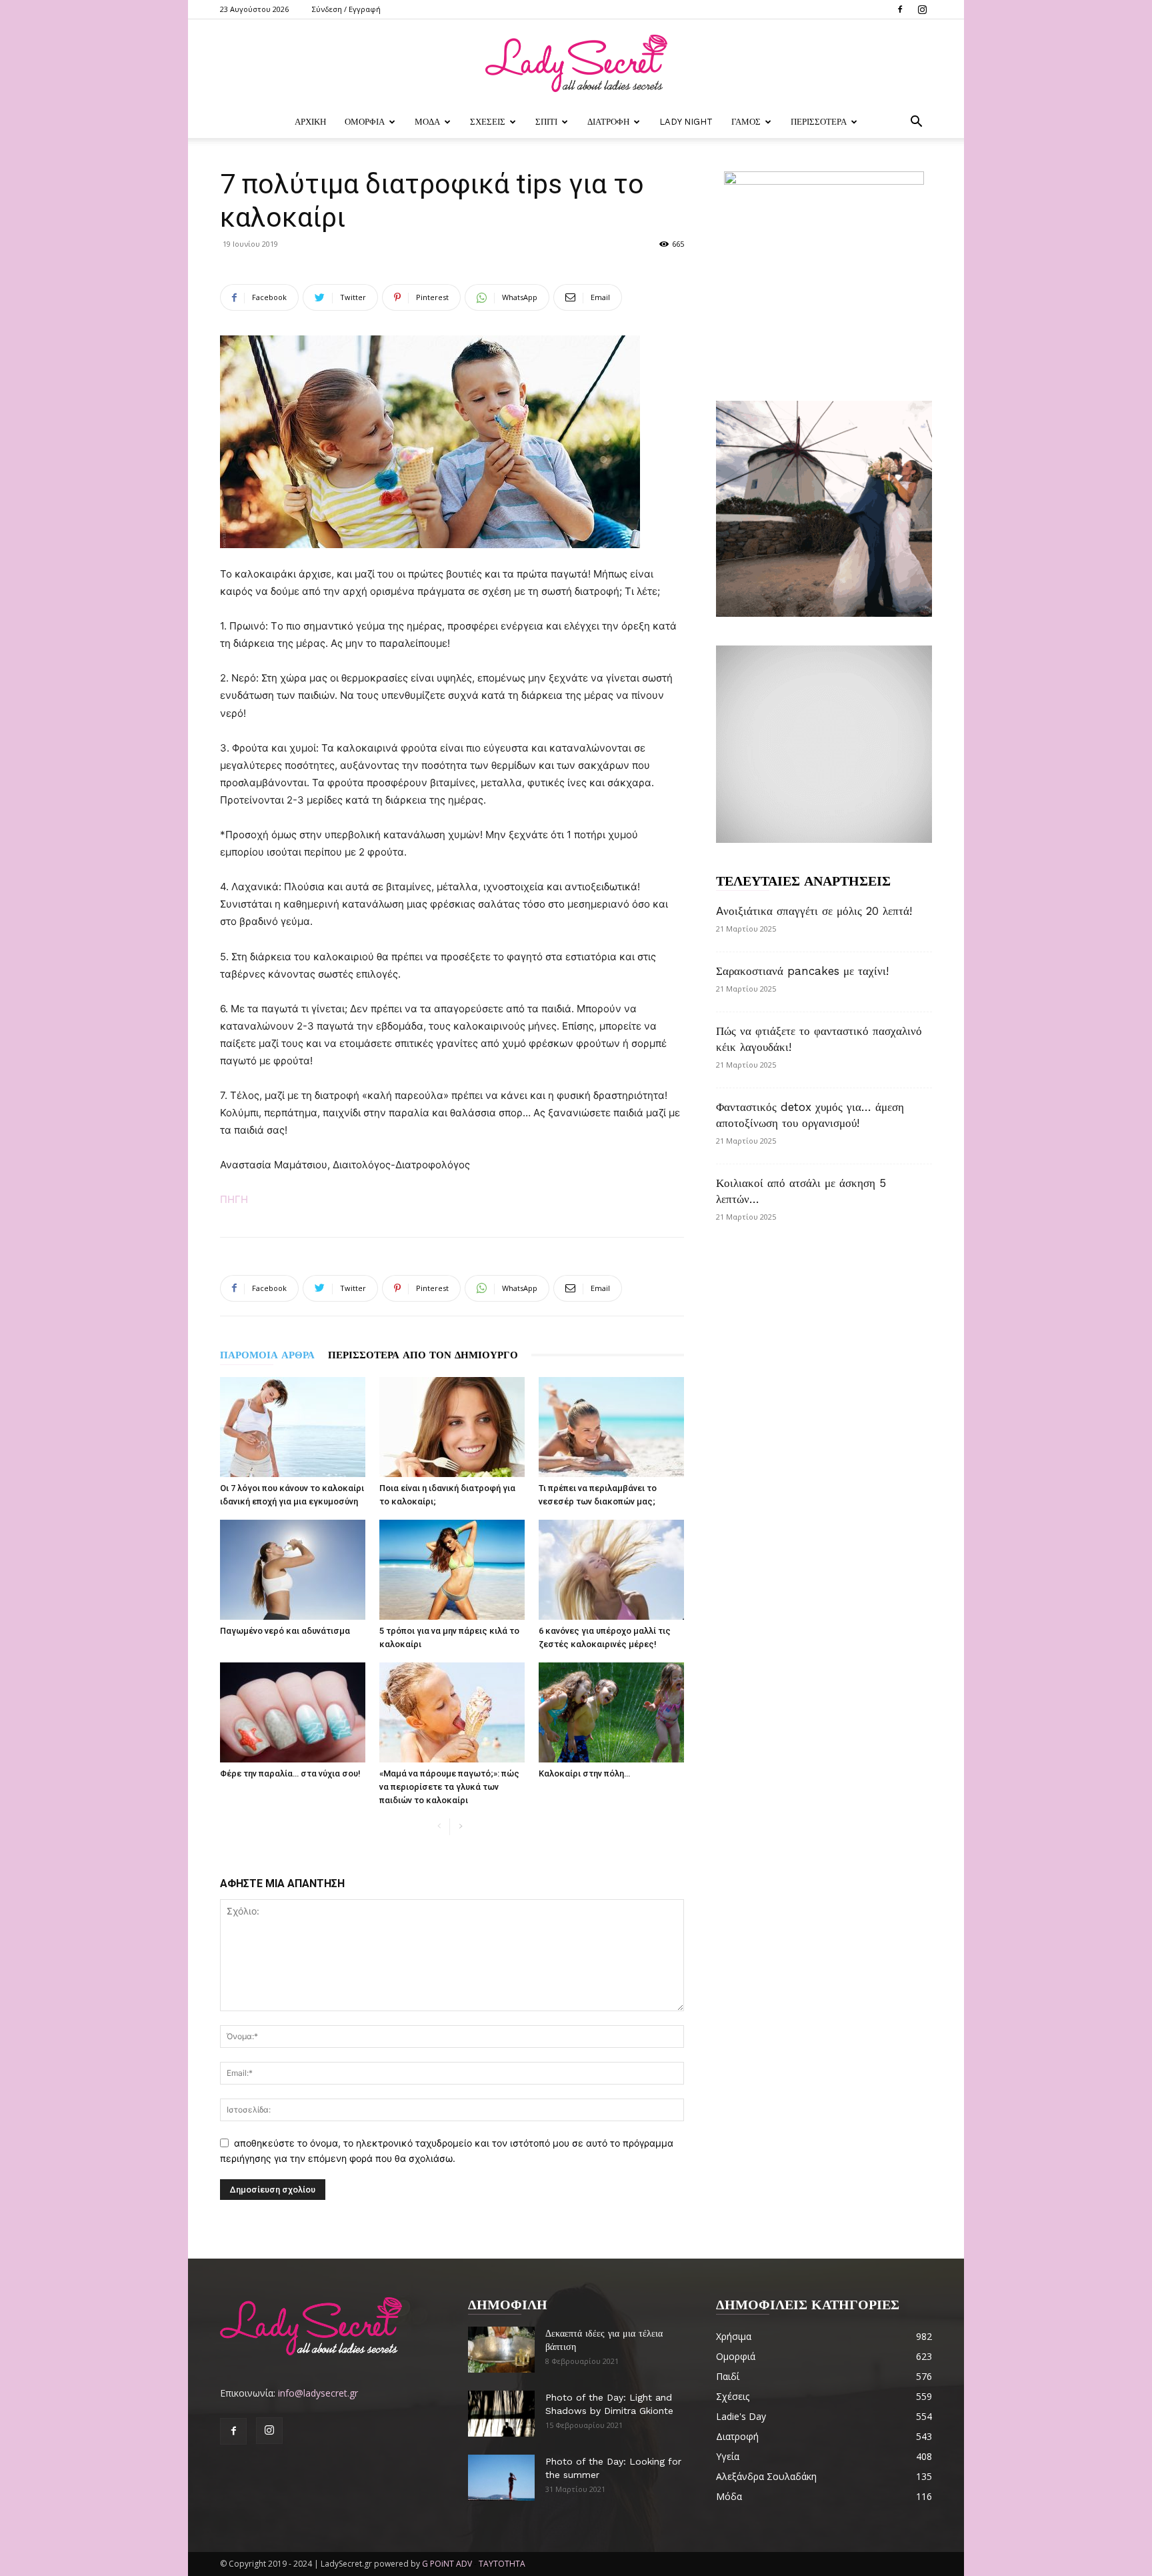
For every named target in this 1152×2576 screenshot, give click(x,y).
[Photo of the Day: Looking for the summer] (501, 2478)
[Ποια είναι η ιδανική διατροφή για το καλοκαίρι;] (452, 1427)
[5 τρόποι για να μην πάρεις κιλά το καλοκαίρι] (452, 1570)
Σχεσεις (488, 122)
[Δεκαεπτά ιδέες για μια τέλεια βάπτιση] (501, 2350)
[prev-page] (439, 1827)
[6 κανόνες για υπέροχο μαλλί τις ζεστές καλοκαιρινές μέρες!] (611, 1570)
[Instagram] (922, 9)
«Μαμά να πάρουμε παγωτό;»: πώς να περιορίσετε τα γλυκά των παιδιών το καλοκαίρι (449, 1787)
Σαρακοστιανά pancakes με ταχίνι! (802, 971)
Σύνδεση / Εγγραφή (346, 9)
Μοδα (427, 122)
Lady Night (686, 122)
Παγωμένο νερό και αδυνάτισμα (285, 1631)
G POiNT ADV (447, 2564)
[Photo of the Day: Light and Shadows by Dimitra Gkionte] (501, 2414)
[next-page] (460, 1827)
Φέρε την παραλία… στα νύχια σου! (290, 1773)
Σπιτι (546, 122)
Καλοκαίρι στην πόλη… (584, 1773)
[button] (916, 123)
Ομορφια (365, 122)
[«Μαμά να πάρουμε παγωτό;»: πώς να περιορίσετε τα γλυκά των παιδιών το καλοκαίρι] (452, 1712)
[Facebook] (900, 9)
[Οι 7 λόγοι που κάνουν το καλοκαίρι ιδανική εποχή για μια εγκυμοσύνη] (293, 1427)
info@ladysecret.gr (318, 2393)
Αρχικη (310, 122)
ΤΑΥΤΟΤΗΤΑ (502, 2564)
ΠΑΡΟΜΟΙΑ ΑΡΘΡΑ (267, 1355)
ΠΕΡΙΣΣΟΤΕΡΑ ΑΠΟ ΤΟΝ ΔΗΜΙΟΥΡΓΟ (423, 1355)
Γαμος (746, 122)
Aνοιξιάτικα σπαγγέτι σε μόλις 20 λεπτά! (814, 911)
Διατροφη (608, 122)
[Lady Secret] (576, 63)
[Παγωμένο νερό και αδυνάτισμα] (293, 1570)
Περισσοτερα (819, 122)
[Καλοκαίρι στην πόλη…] (611, 1712)
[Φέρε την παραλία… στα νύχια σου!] (293, 1712)
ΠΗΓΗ (234, 1199)
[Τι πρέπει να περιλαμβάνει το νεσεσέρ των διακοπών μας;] (611, 1427)
